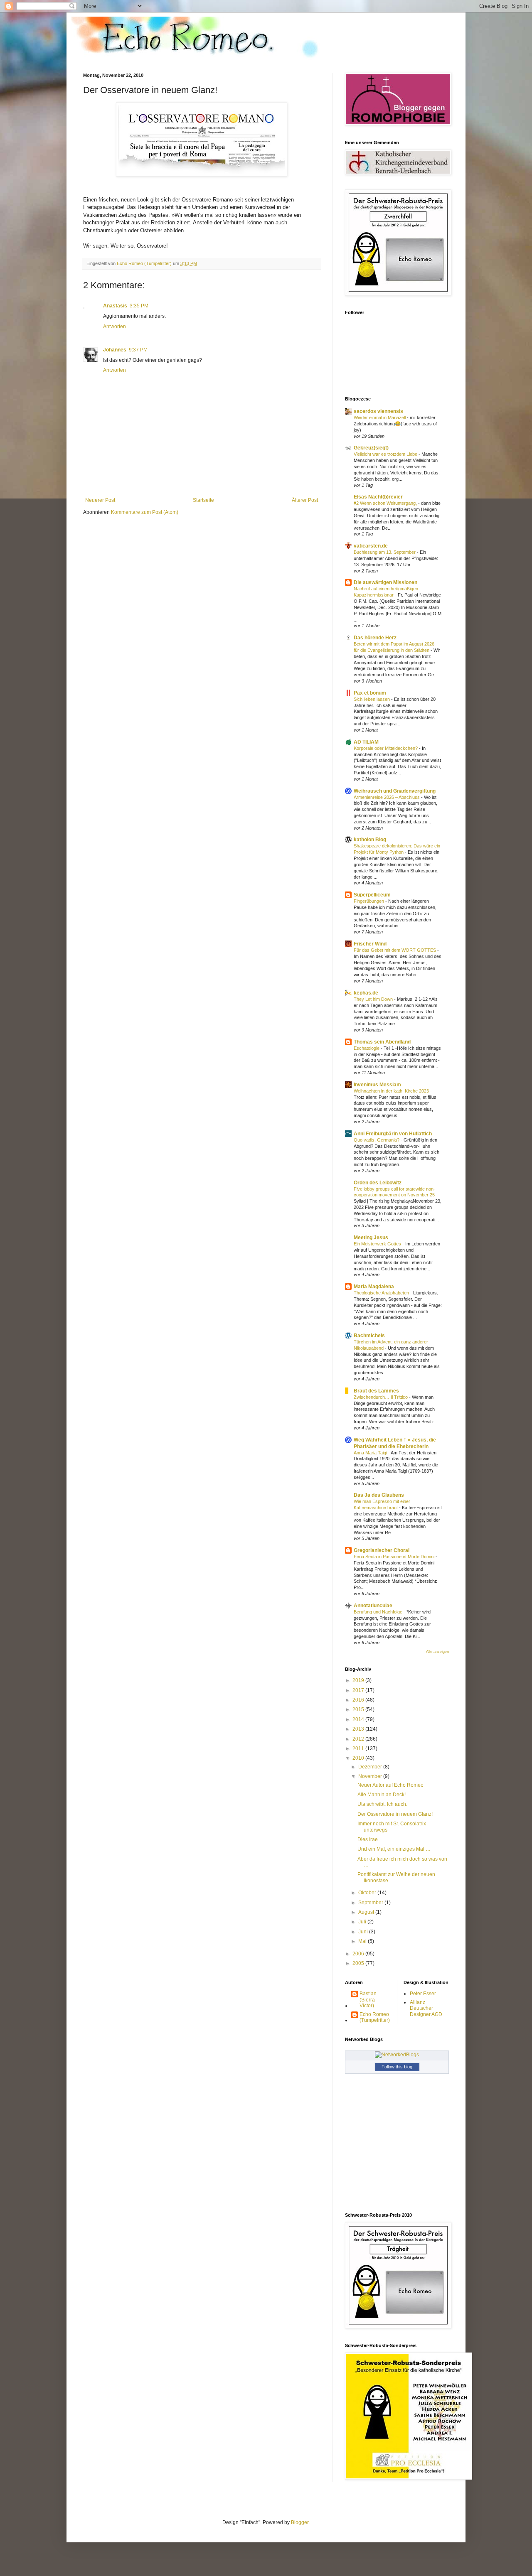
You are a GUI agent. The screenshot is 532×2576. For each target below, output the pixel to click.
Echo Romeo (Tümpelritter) (375, 2017)
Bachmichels (369, 1336)
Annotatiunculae (373, 1606)
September (371, 1903)
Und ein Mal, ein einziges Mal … (394, 1849)
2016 (359, 1700)
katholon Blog (370, 840)
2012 (359, 1739)
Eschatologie (367, 1048)
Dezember (371, 1767)
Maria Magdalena (374, 1287)
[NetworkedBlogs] (397, 2055)
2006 (359, 1954)
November (371, 1776)
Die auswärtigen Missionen (385, 582)
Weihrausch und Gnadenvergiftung (395, 791)
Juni (364, 1932)
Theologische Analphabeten (382, 1293)
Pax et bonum (370, 693)
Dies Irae (368, 1839)
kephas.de (366, 993)
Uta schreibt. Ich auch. (382, 1804)
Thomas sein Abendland (382, 1042)
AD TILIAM (366, 742)
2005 (359, 1963)
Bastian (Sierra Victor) (368, 2000)
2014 (359, 1719)
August (367, 1912)
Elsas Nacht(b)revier (378, 497)
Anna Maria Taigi (371, 1453)
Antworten (115, 327)
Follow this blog (397, 2067)
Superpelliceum (372, 895)
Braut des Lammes (376, 1391)
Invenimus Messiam (377, 1085)
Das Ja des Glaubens (379, 1495)
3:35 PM (139, 306)
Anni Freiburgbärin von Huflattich (393, 1134)
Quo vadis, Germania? (377, 1140)
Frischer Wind (370, 944)
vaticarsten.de (371, 546)
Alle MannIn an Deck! (382, 1795)
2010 (359, 1758)
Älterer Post (305, 500)
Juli (363, 1922)
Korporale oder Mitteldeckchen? (386, 748)
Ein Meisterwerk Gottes (378, 1244)
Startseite (203, 500)
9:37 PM (138, 350)
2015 (359, 1709)
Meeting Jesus (371, 1238)
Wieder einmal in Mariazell (380, 417)
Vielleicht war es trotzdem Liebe (386, 454)
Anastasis (115, 306)
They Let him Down (374, 999)
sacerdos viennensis (378, 411)
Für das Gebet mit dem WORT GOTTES (395, 950)
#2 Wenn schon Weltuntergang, (386, 503)
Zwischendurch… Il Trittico (381, 1397)
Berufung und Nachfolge (379, 1612)
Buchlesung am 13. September (385, 552)
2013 (359, 1729)
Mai (363, 1941)
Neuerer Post (100, 500)
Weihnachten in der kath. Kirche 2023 (392, 1091)
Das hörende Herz (375, 638)
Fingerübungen (369, 901)
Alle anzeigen (437, 1652)
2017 (359, 1690)
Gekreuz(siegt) (371, 448)
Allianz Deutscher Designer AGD (426, 2008)
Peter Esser (423, 1994)
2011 (359, 1748)
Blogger (300, 2522)
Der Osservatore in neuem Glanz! (395, 1814)
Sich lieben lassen (372, 699)
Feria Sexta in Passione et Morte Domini (395, 1557)
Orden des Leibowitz (378, 1183)
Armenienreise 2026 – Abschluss (387, 797)
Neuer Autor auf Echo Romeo (390, 1785)
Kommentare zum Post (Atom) (145, 512)
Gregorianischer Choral (382, 1550)
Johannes (115, 350)
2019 (359, 1680)
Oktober (368, 1893)
